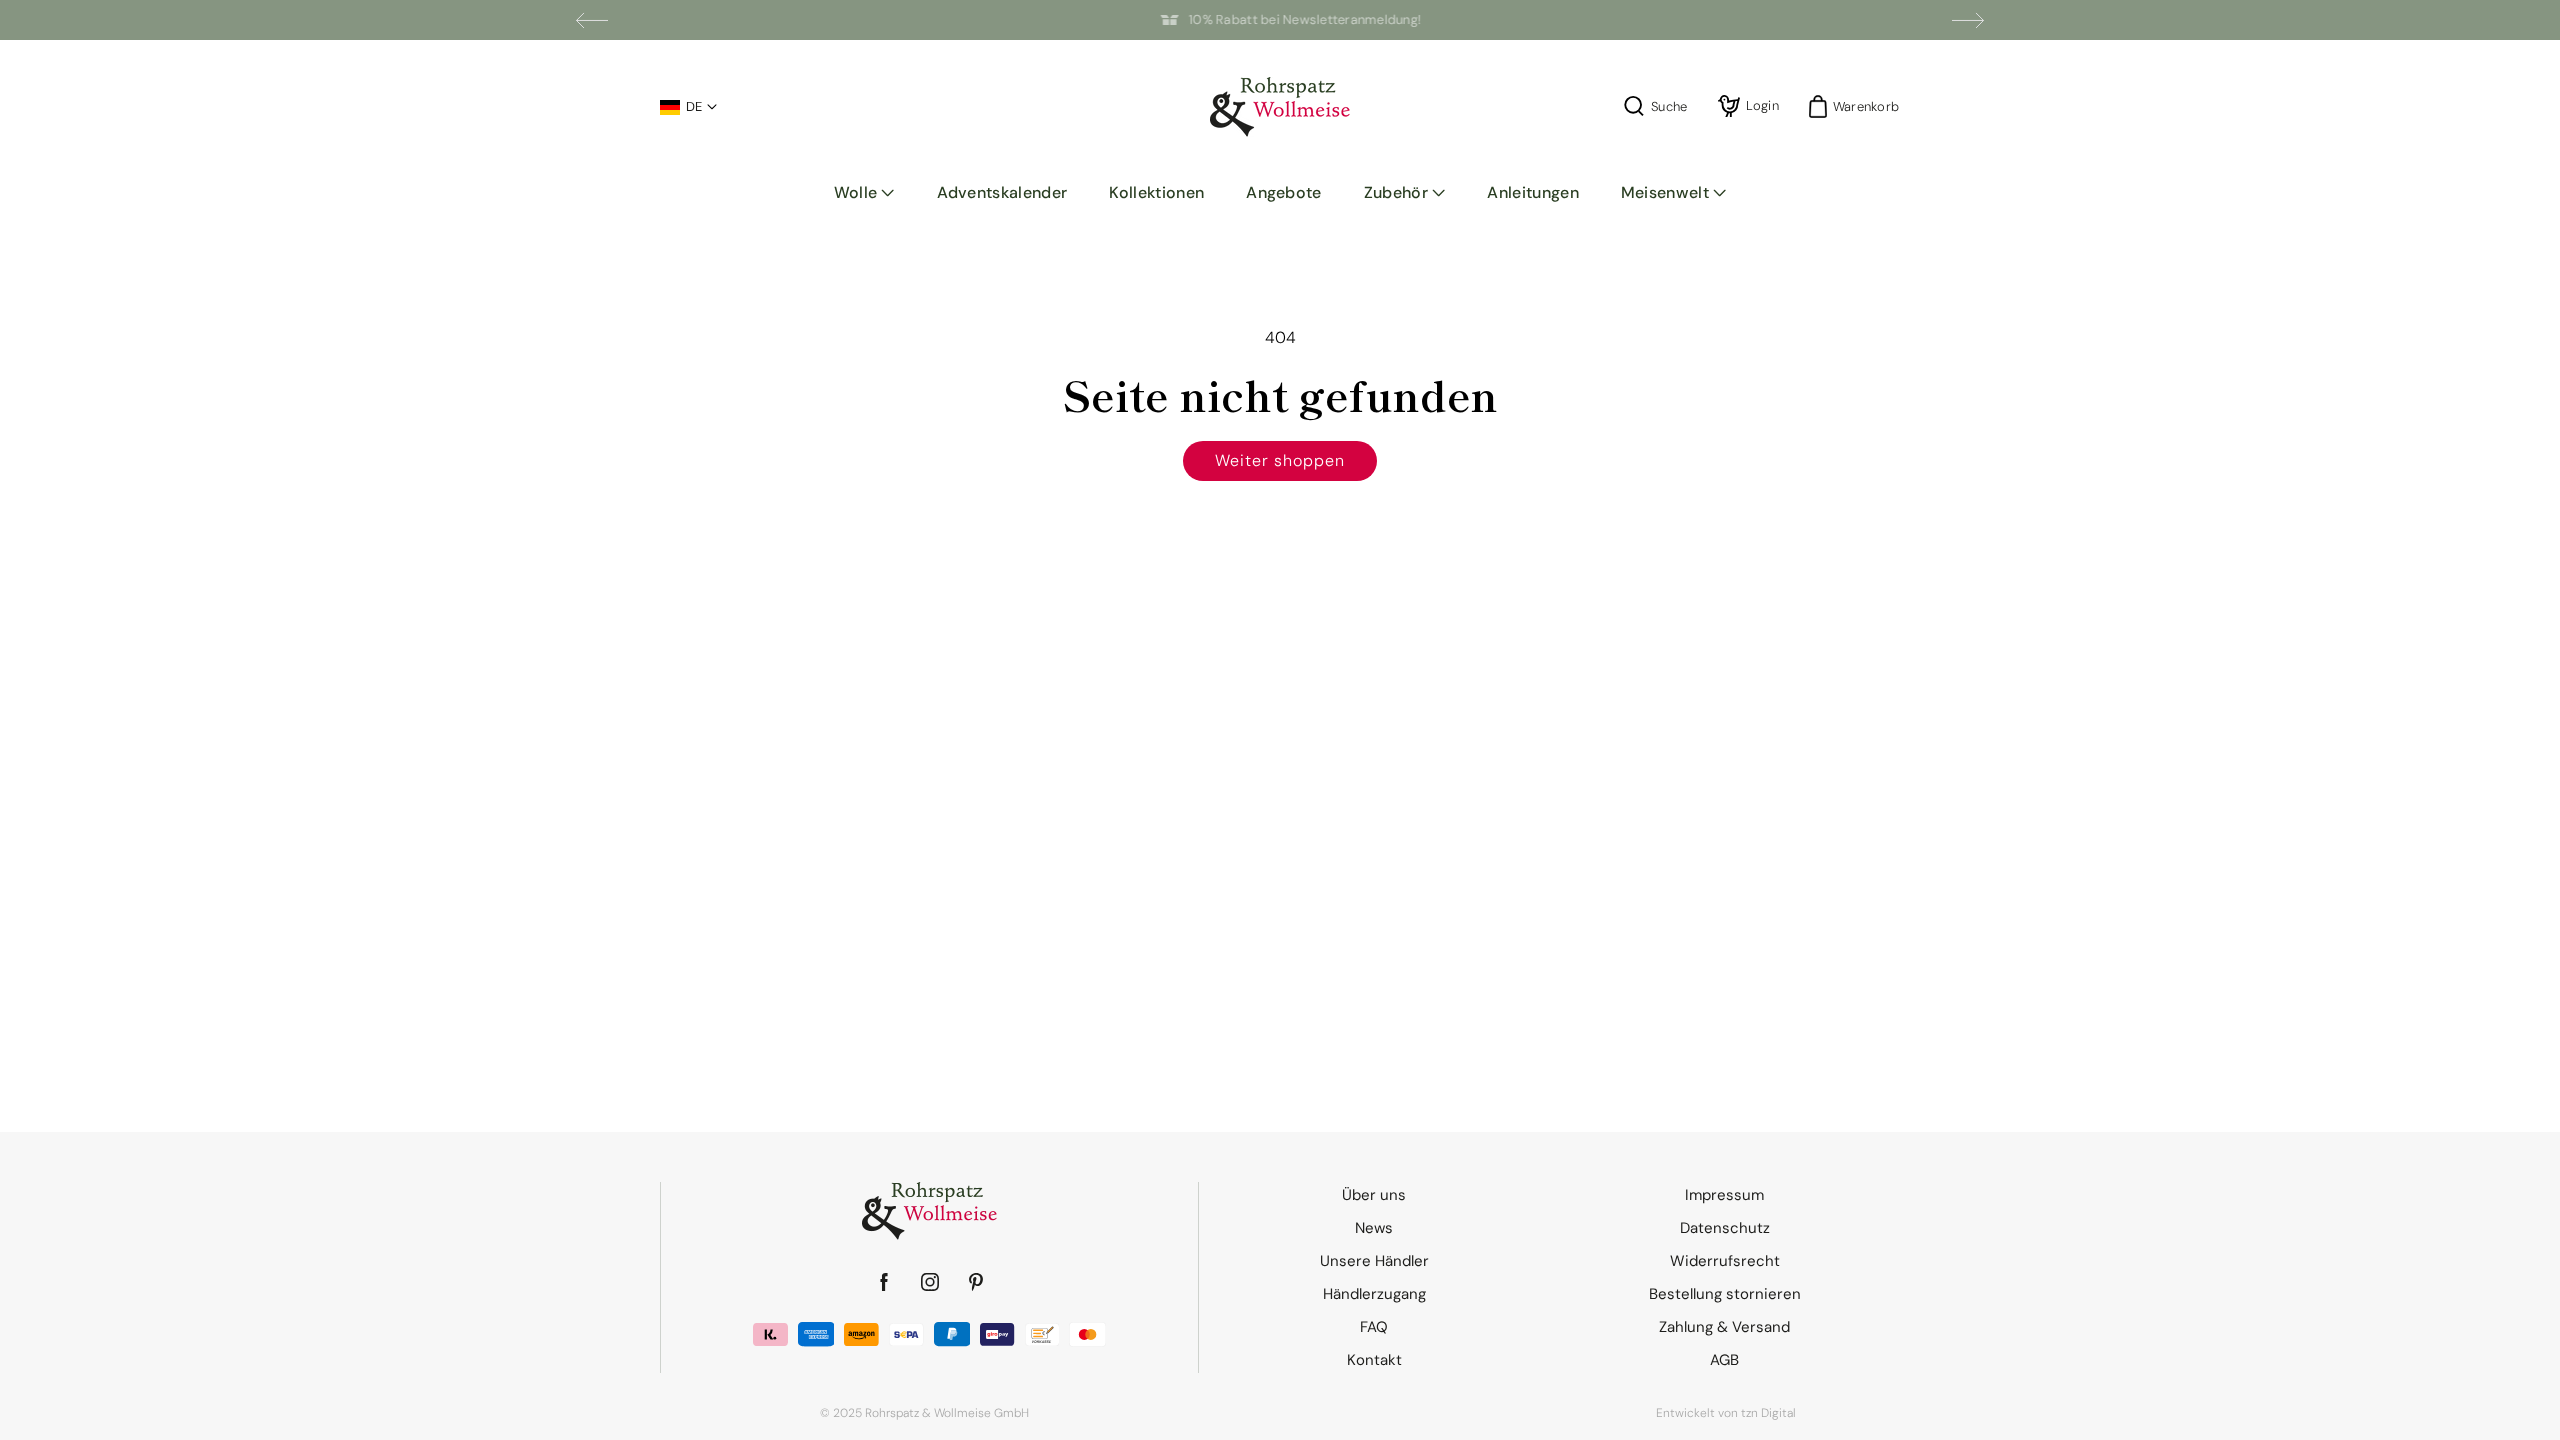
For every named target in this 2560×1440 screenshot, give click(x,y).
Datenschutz (1725, 1228)
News (1374, 1228)
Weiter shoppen (1279, 460)
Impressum (1724, 1195)
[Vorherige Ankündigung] (592, 20)
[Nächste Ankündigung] (1968, 20)
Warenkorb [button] (1860, 106)
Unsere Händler (1374, 1261)
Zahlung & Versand (1724, 1327)
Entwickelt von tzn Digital (1726, 1413)
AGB (1724, 1360)
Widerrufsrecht (1725, 1261)
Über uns (1374, 1195)
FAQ (1374, 1327)
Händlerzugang (1374, 1294)
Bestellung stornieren (1725, 1294)
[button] (864, 193)
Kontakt (1374, 1360)
